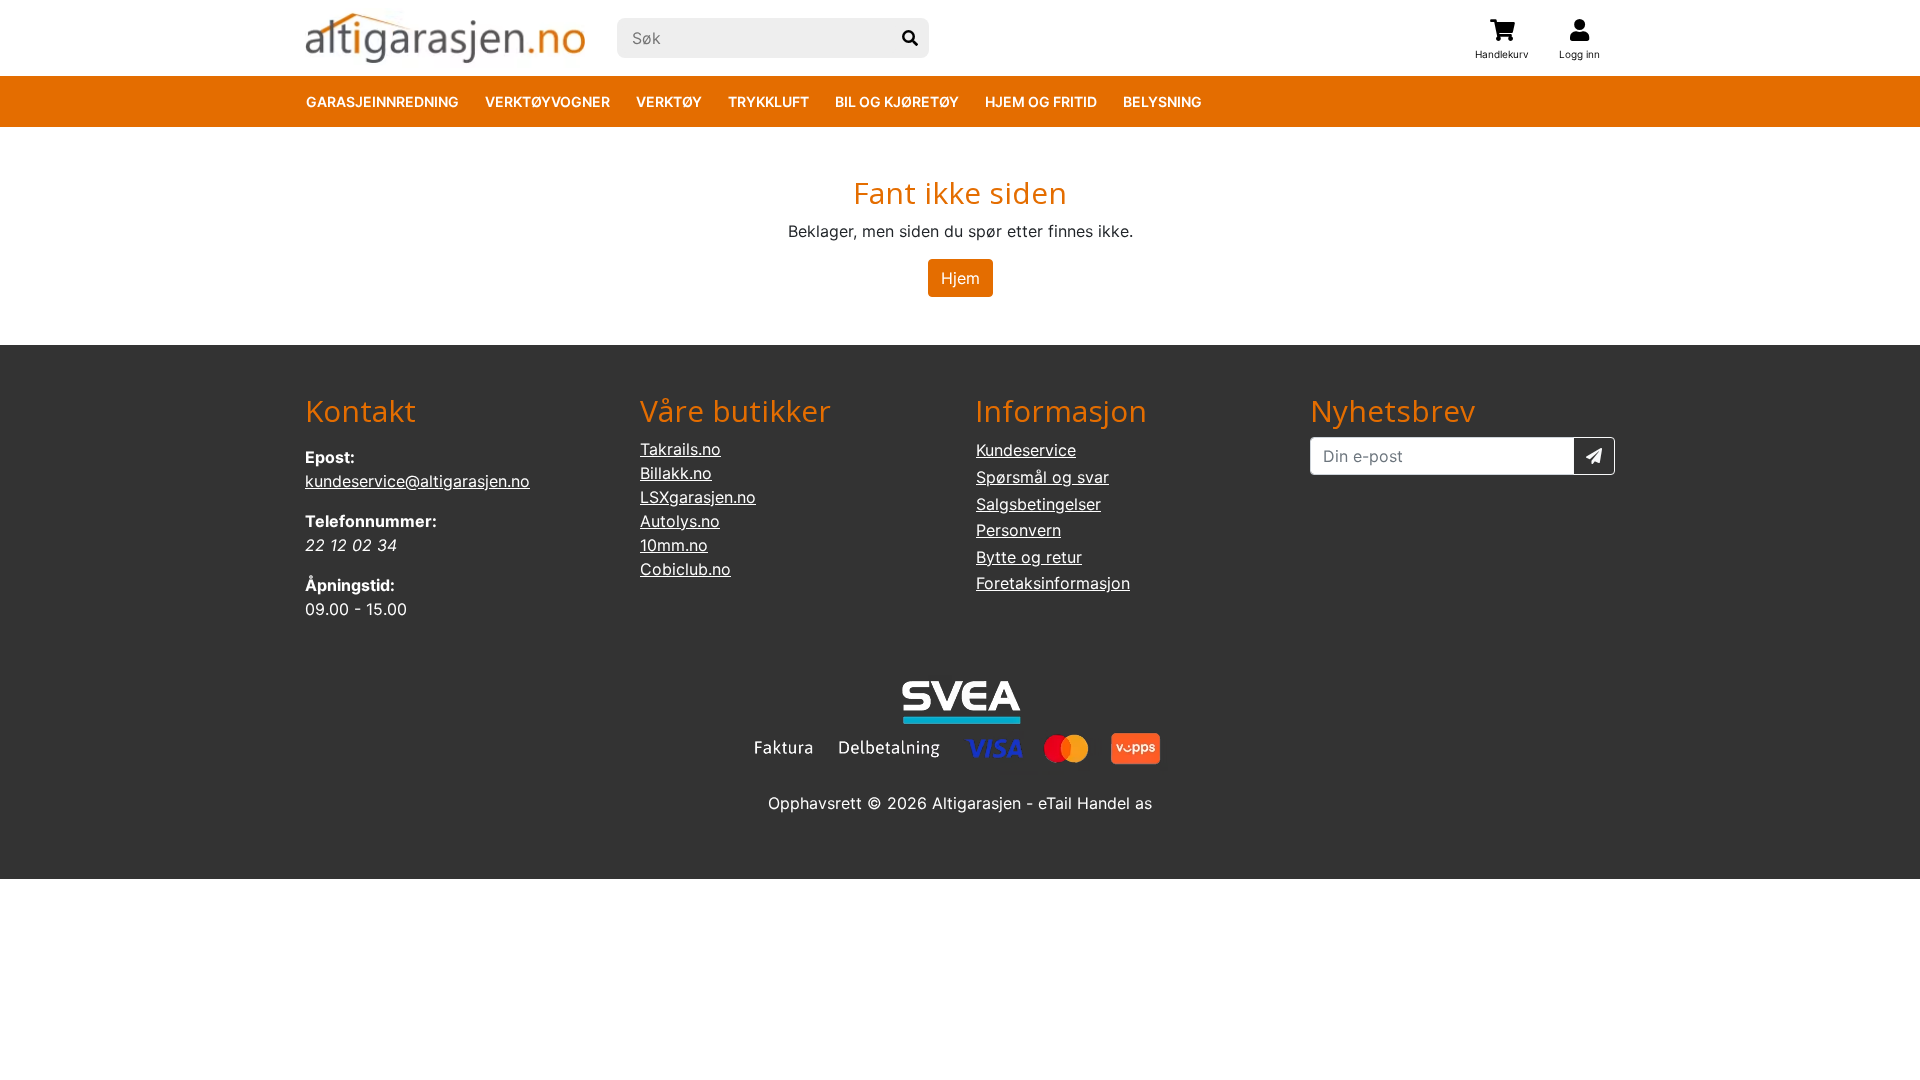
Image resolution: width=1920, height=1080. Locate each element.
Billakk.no (676, 473)
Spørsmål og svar (1042, 477)
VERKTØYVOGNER (547, 101)
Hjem (960, 278)
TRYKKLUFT (768, 101)
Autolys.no (680, 521)
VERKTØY (669, 101)
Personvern (1018, 530)
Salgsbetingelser (1038, 504)
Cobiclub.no (685, 569)
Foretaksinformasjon (1053, 583)
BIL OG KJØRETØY (897, 101)
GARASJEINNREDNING (382, 101)
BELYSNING (1162, 101)
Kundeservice (1026, 450)
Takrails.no (680, 449)
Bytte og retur (1029, 557)
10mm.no (674, 545)
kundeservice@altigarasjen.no (417, 481)
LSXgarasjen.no (698, 497)
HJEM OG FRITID (1041, 101)
